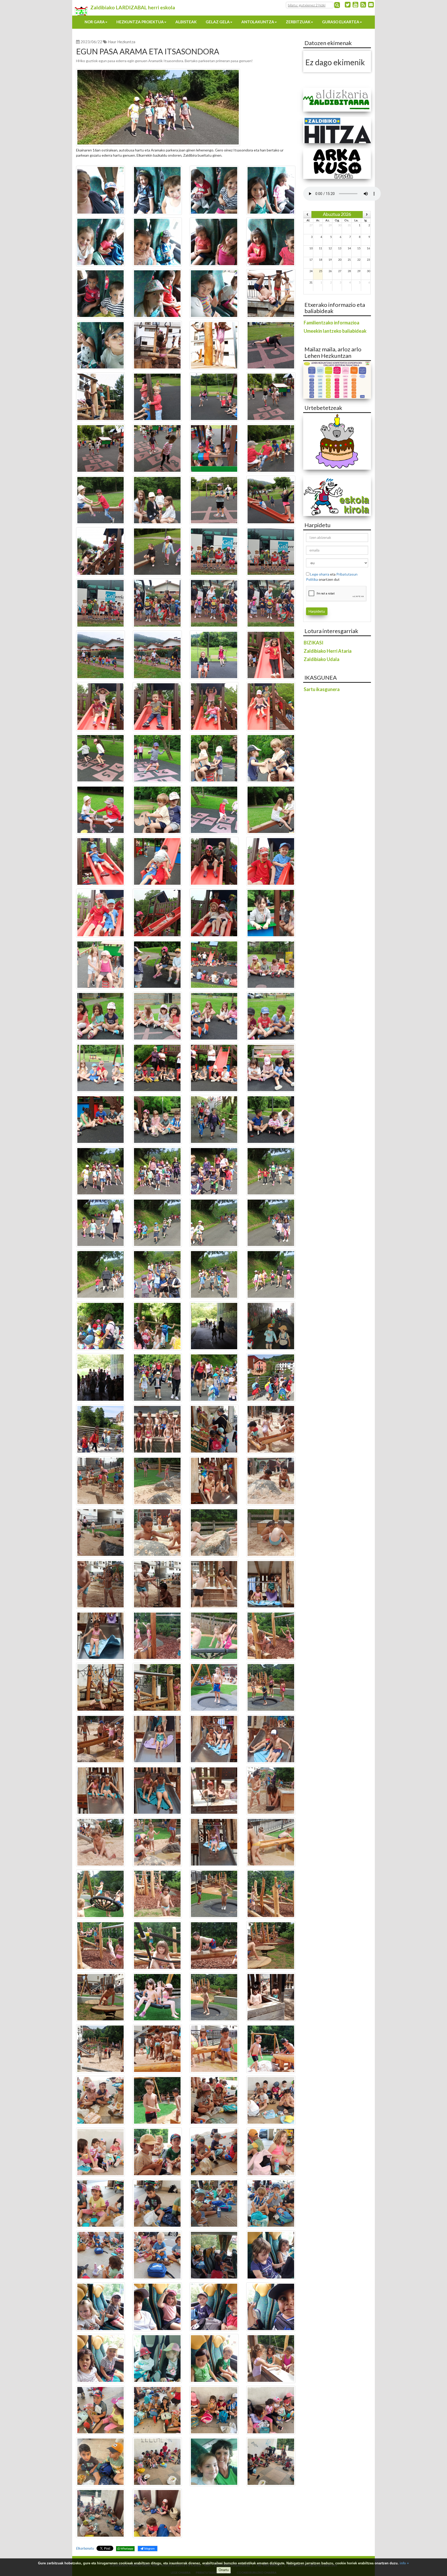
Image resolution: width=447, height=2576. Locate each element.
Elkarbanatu (85, 2548)
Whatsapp (127, 2548)
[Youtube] (355, 4)
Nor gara (95, 22)
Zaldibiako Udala (322, 659)
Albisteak (186, 22)
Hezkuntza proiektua (140, 22)
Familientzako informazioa (331, 323)
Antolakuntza (258, 22)
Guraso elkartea (341, 22)
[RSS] (363, 4)
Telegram (149, 2548)
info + (404, 2563)
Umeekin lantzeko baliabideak (335, 331)
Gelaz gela (218, 22)
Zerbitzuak (298, 22)
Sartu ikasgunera (322, 689)
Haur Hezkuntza (122, 42)
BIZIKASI (314, 643)
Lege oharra (320, 574)
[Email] (371, 4)
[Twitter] (348, 4)
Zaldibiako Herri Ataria (328, 651)
